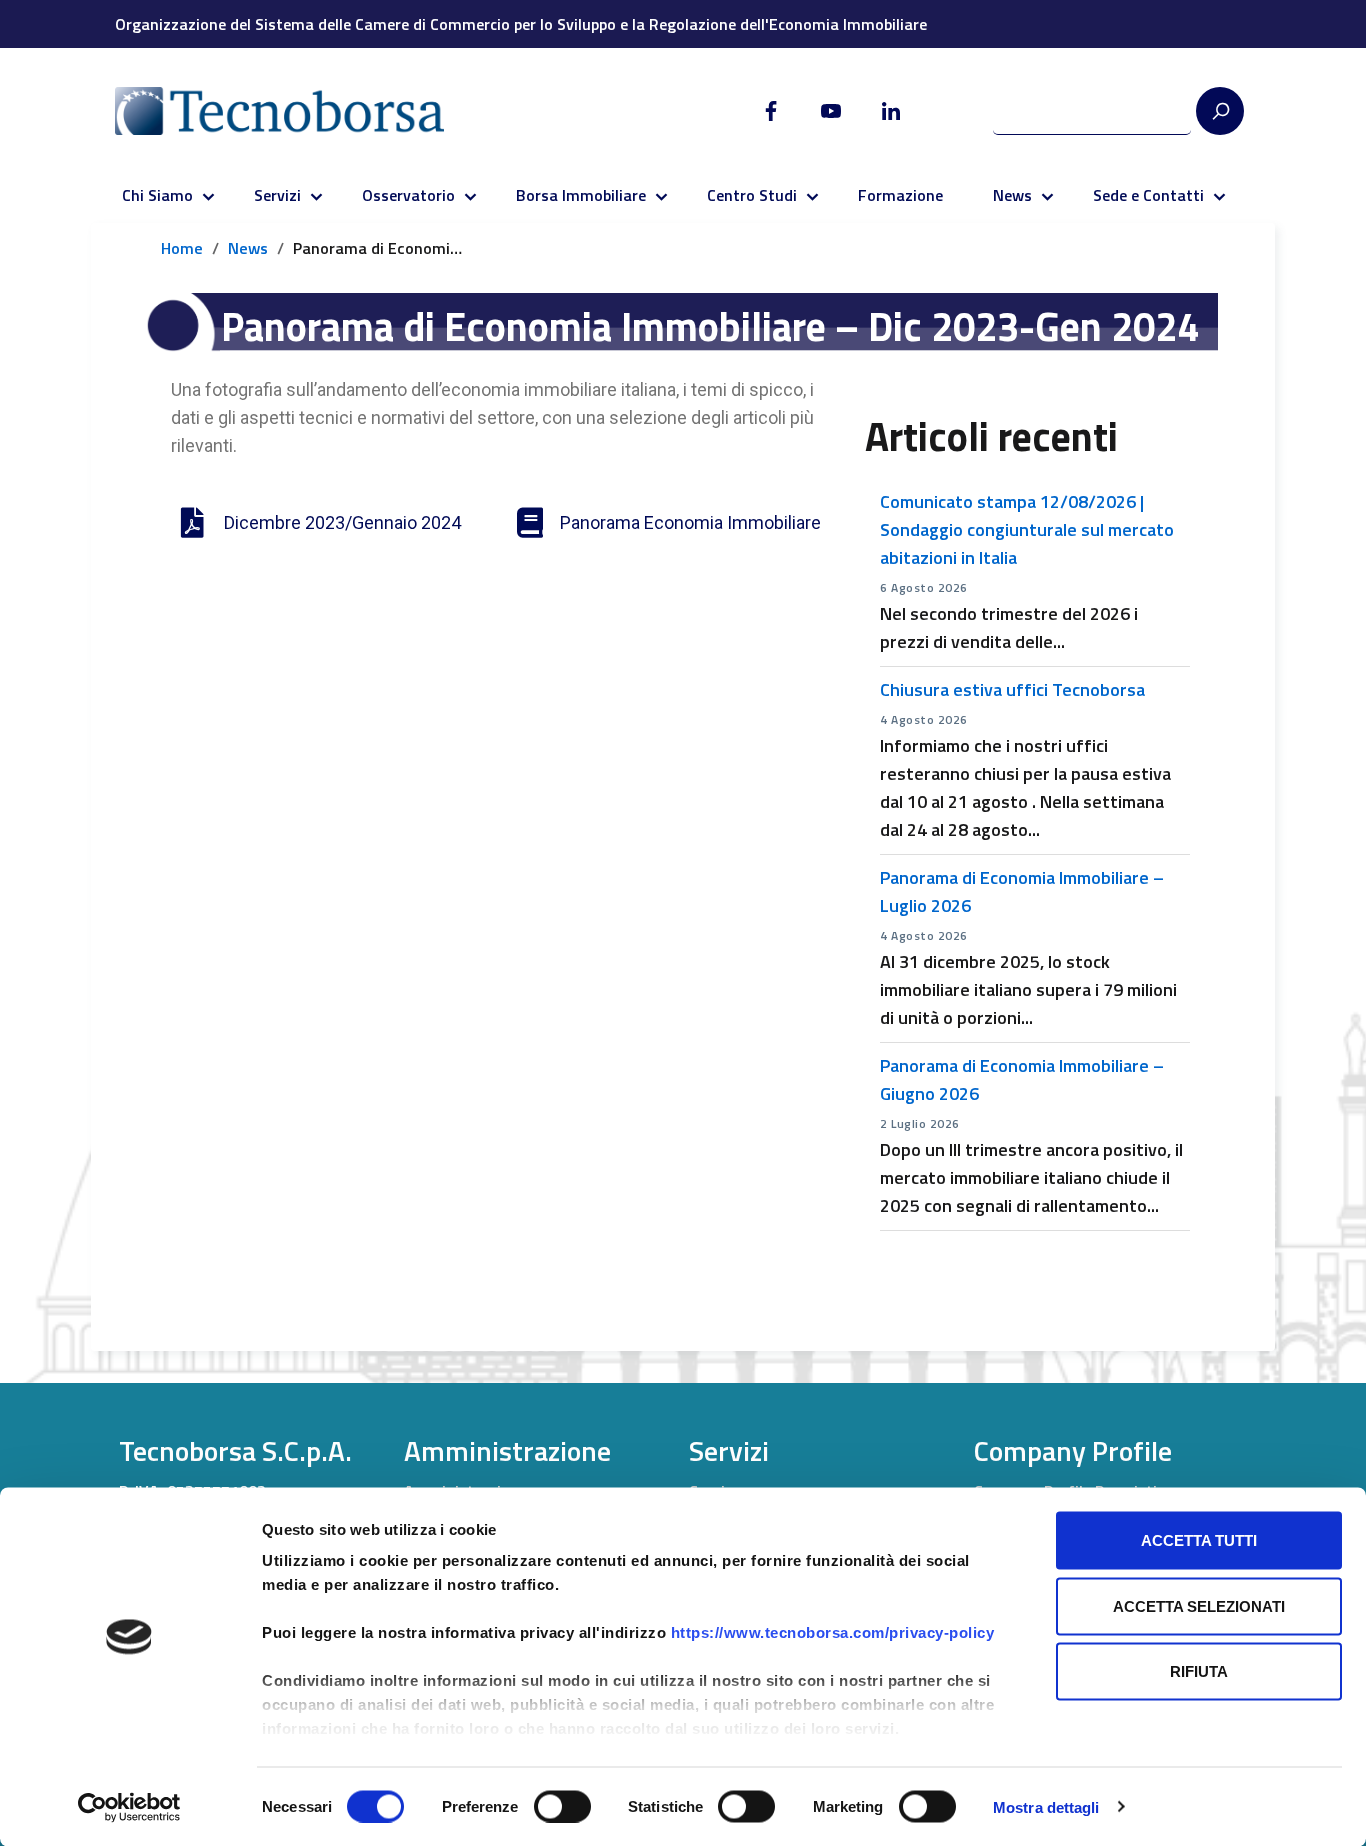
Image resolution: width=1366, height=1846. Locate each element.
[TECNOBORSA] (299, 111)
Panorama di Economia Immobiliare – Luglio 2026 (1022, 891)
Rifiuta (1199, 1671)
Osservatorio (408, 195)
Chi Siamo (157, 195)
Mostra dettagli (1046, 1806)
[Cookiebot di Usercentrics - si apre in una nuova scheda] (129, 1807)
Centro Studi (752, 195)
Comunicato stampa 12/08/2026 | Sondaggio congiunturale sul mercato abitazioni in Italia (1027, 529)
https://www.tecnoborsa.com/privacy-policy (833, 1632)
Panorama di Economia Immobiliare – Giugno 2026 (1022, 1079)
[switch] (562, 1806)
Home (182, 248)
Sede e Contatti (1148, 195)
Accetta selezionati (1199, 1605)
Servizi (277, 195)
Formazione (900, 195)
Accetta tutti (1199, 1540)
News (1012, 195)
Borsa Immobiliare (581, 195)
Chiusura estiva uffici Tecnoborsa (1012, 689)
